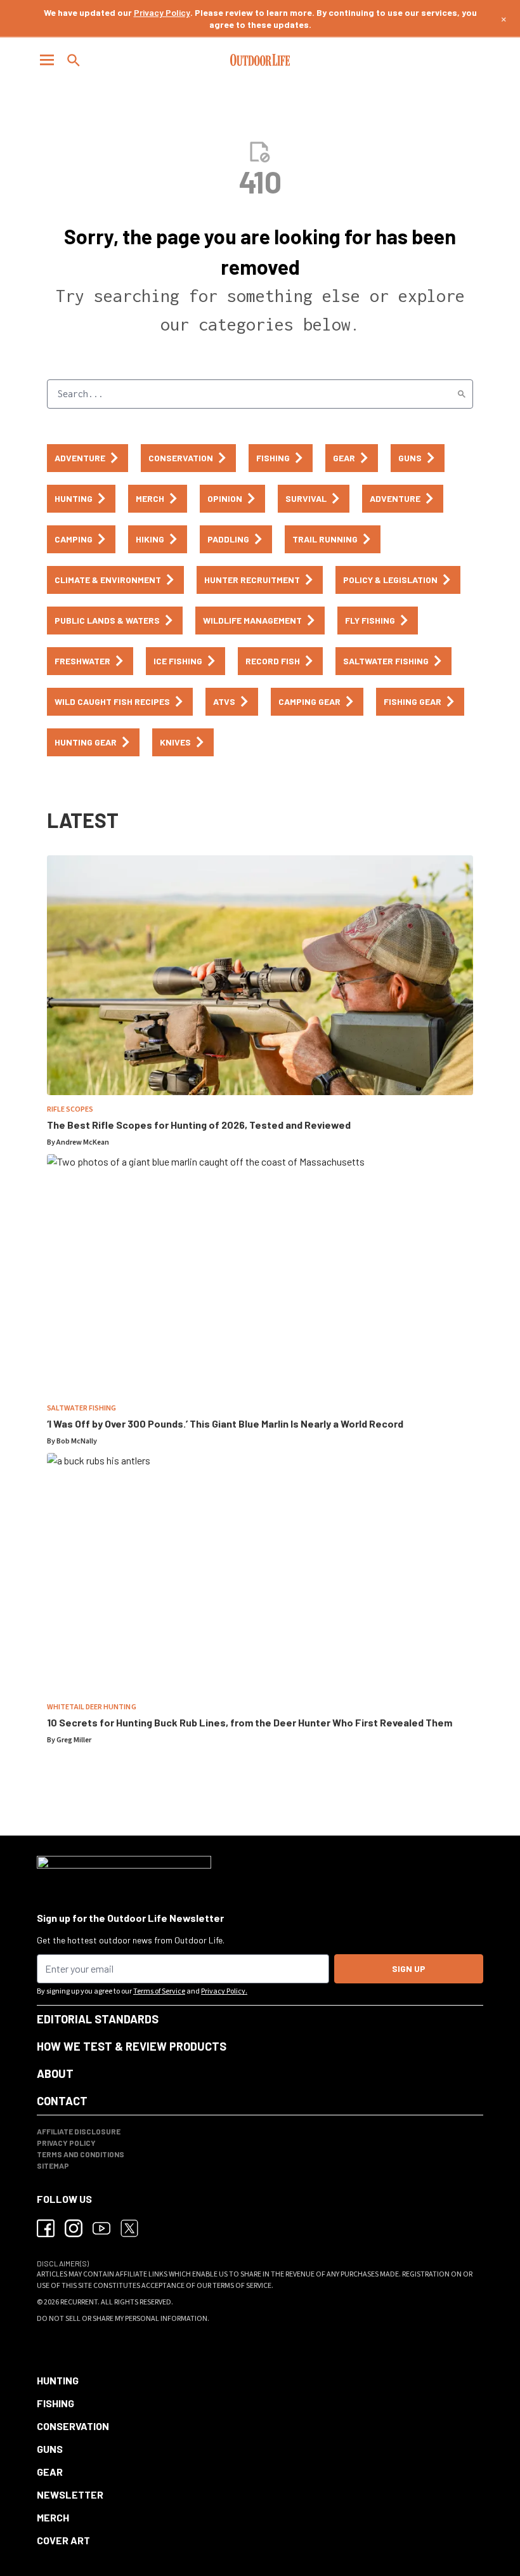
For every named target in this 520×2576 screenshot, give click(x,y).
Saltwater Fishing (81, 1408)
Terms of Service (159, 1991)
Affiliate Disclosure (79, 2131)
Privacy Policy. (224, 1991)
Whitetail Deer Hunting (92, 1707)
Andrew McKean (83, 1142)
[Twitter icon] (129, 2228)
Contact (62, 2101)
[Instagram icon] (74, 2228)
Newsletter (70, 2494)
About (55, 2073)
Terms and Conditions (81, 2154)
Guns (50, 2449)
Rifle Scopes (70, 1109)
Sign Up (409, 1968)
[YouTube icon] (101, 2228)
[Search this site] (74, 60)
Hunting (58, 2380)
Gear (50, 2472)
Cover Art (63, 2540)
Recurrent (79, 2302)
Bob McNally (77, 1441)
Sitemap (53, 2165)
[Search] (462, 394)
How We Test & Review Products (132, 2046)
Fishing (55, 2403)
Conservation (73, 2426)
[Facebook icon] (46, 2228)
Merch (53, 2517)
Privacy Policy (162, 12)
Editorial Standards (98, 2019)
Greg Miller (74, 1740)
